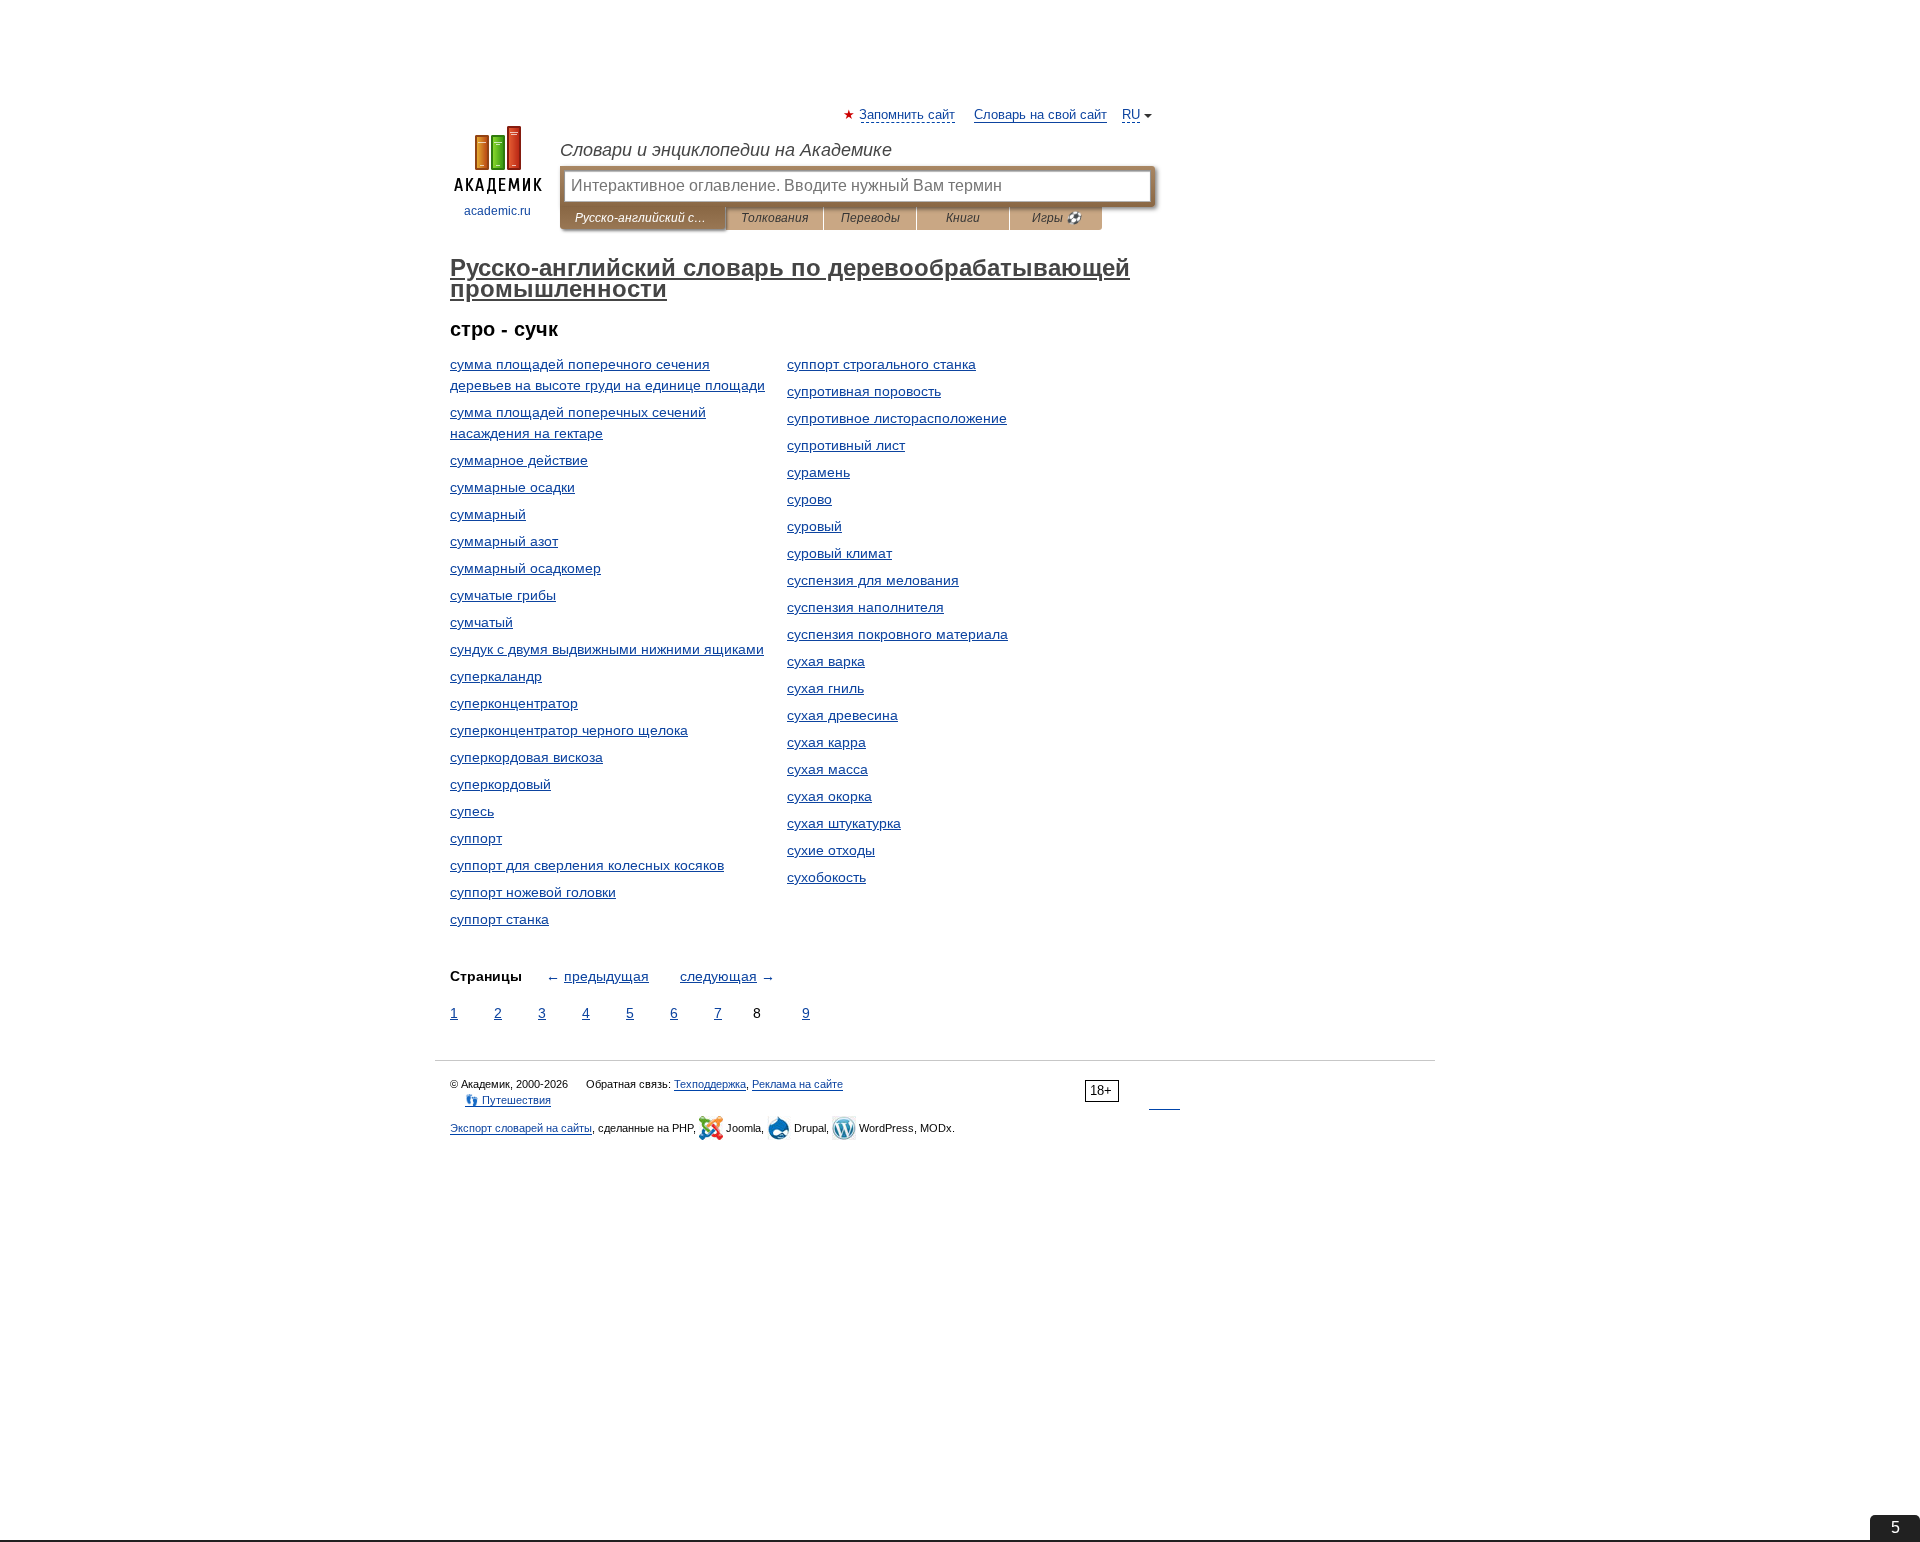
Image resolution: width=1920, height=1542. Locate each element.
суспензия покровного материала (897, 634)
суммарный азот (504, 541)
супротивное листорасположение (897, 418)
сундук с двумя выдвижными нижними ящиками (607, 649)
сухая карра (826, 742)
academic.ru (497, 211)
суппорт (476, 838)
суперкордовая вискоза (526, 757)
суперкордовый (500, 784)
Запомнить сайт (908, 115)
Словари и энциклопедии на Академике (726, 150)
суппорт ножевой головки (533, 892)
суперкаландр (496, 676)
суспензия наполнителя (865, 607)
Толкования (774, 218)
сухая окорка (829, 796)
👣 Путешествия (508, 1100)
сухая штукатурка (844, 823)
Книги (963, 218)
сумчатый (481, 622)
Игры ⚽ (1056, 218)
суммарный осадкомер (525, 568)
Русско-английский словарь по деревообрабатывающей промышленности (642, 218)
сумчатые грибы (503, 595)
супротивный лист (846, 445)
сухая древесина (842, 715)
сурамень (818, 472)
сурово (809, 499)
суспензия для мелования (873, 580)
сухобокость (826, 877)
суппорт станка (499, 919)
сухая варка (826, 661)
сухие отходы (831, 850)
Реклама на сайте (797, 1084)
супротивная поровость (864, 391)
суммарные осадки (512, 487)
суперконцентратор (514, 703)
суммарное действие (519, 460)
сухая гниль (825, 688)
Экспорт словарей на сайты (521, 1128)
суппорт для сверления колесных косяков (587, 865)
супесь (472, 811)
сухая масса (827, 769)
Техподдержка (710, 1084)
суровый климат (839, 553)
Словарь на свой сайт (1040, 115)
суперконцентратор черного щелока (569, 730)
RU (1131, 115)
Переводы (870, 218)
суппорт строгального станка (881, 364)
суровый (814, 526)
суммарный (488, 514)
